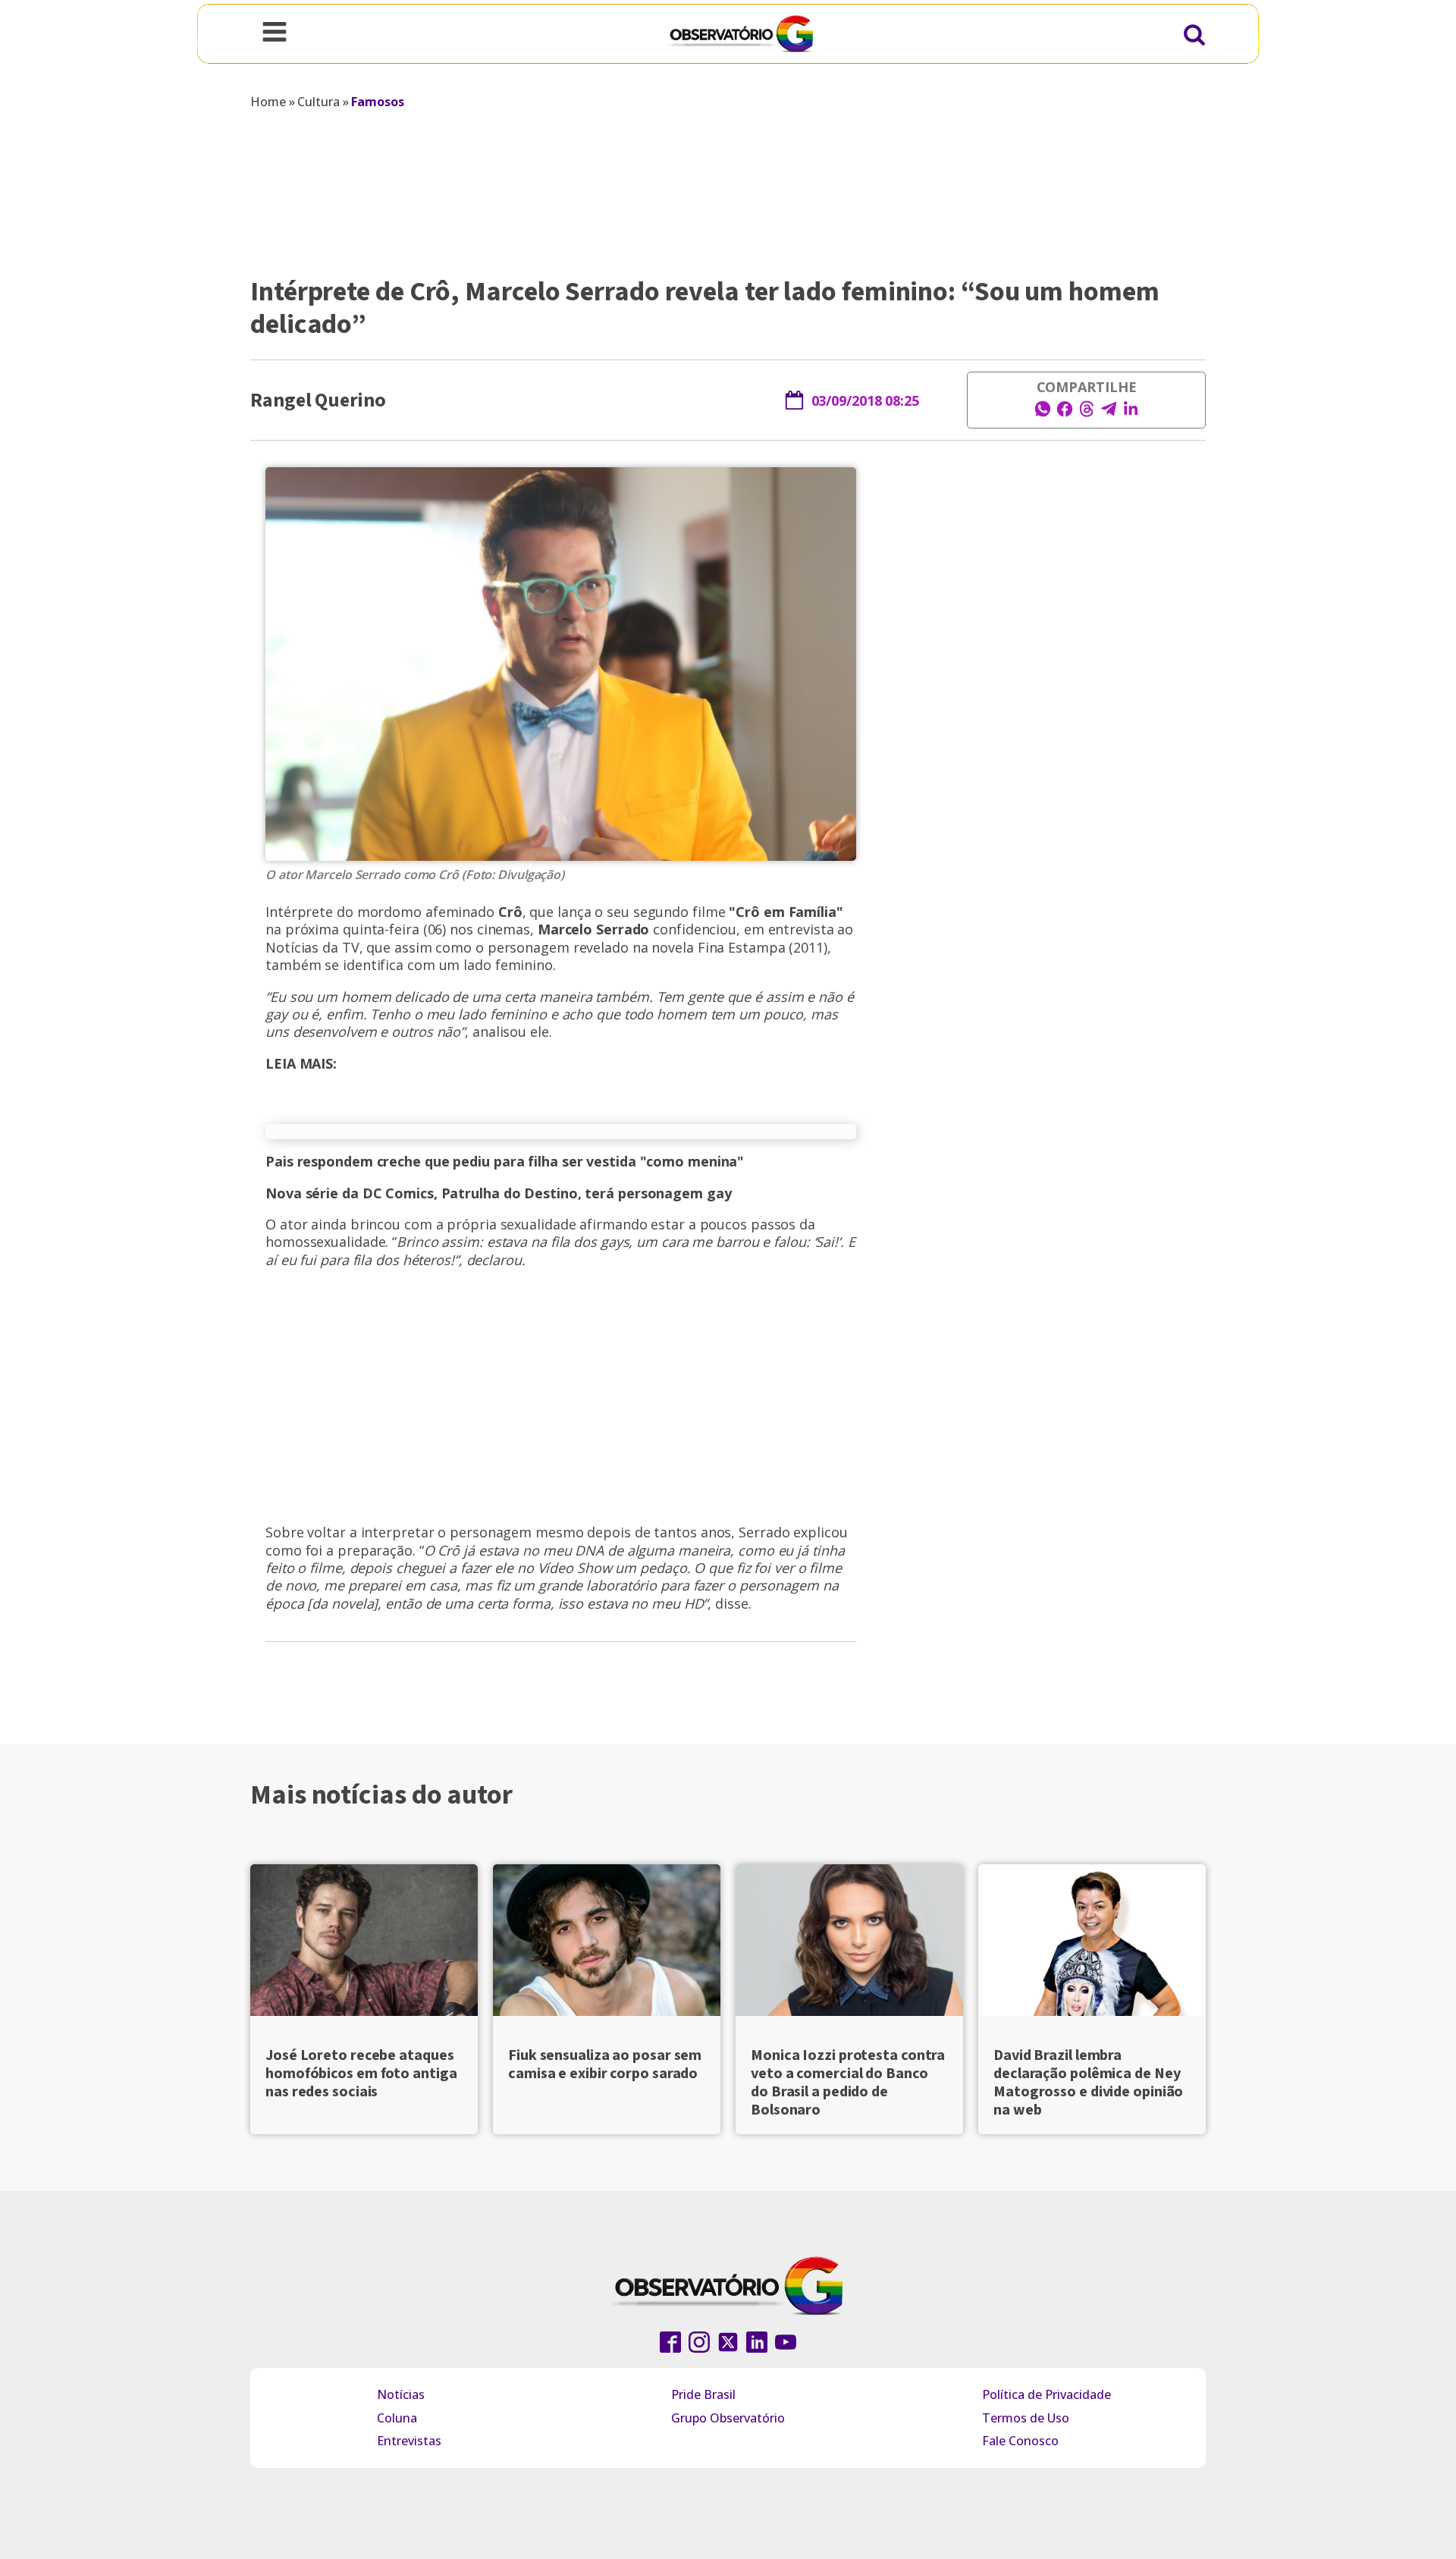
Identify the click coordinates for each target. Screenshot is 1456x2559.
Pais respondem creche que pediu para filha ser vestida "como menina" (505, 1161)
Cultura (318, 102)
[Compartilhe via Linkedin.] (1131, 413)
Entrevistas (409, 2441)
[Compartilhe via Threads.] (1087, 413)
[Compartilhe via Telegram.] (1109, 413)
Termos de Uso (1026, 2418)
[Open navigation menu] (275, 33)
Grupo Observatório (728, 2418)
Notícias (401, 2394)
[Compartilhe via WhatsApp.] (1043, 413)
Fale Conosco (1020, 2441)
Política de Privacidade (1046, 2394)
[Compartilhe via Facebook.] (1065, 413)
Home (268, 102)
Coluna (397, 2418)
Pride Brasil (703, 2394)
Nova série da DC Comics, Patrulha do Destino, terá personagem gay (499, 1193)
